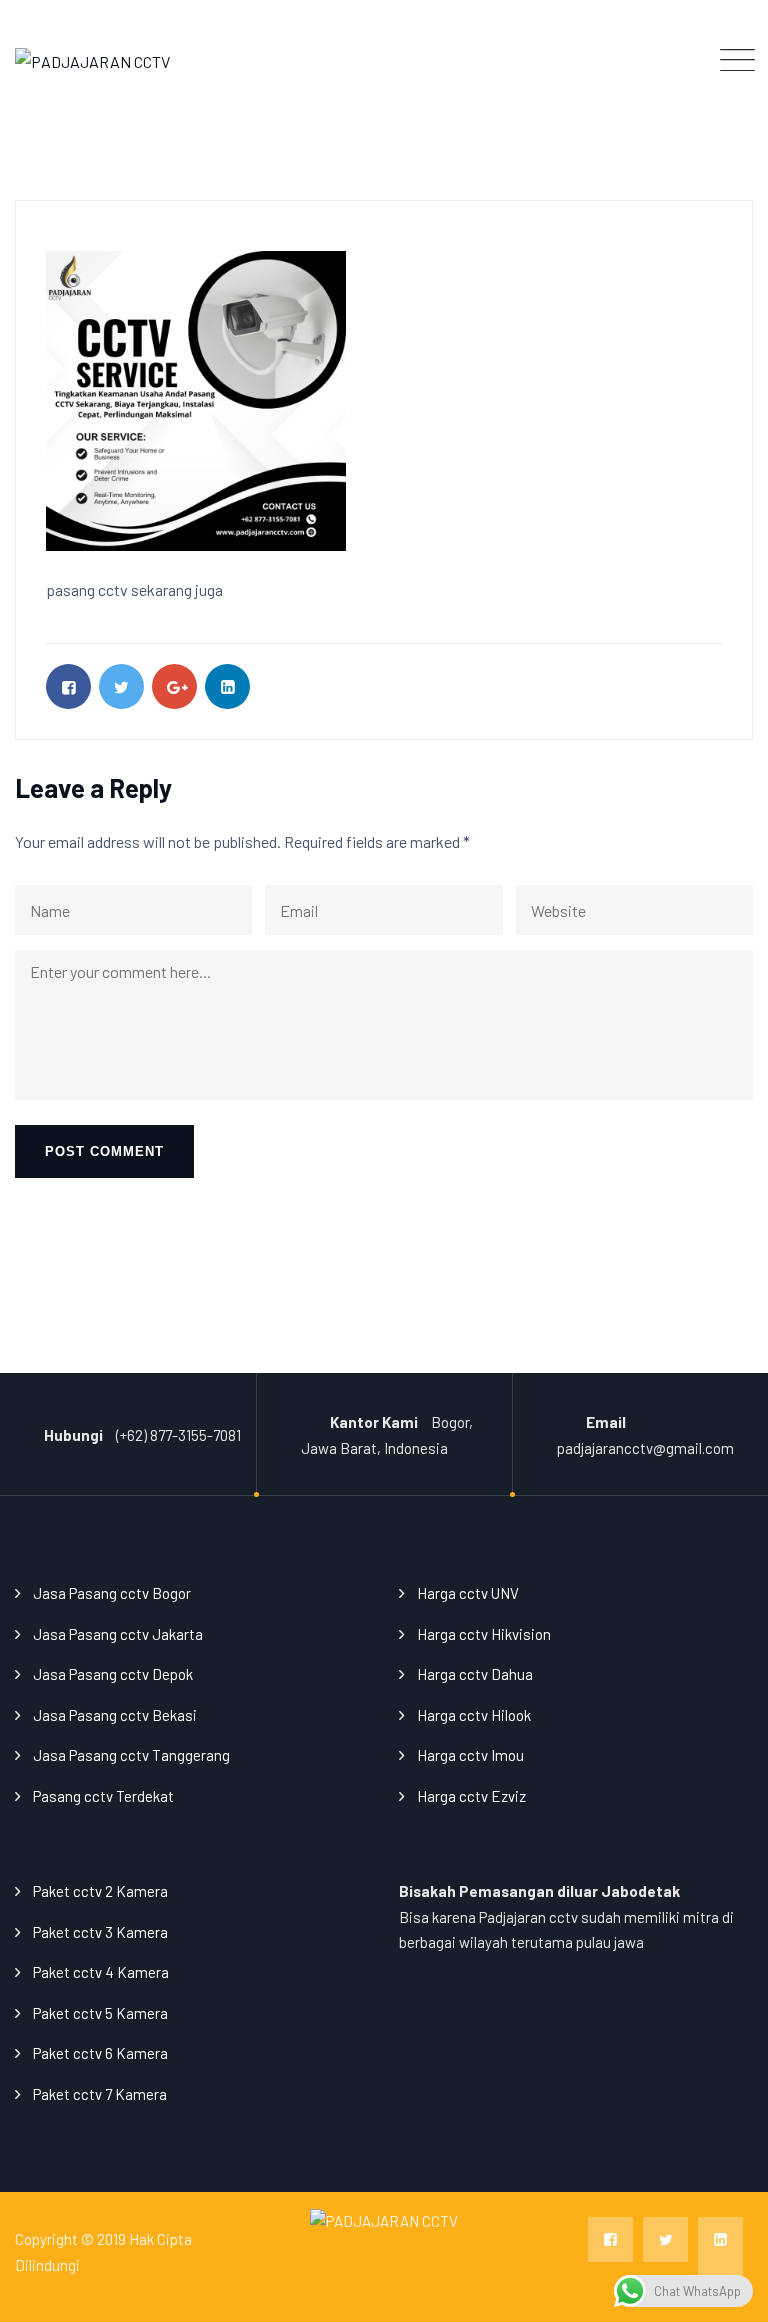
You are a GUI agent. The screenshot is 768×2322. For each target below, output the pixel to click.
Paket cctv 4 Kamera (101, 1972)
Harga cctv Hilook (474, 1715)
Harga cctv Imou (470, 1755)
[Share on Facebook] (68, 686)
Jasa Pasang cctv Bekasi (115, 1715)
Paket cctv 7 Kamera (100, 2094)
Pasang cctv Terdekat (103, 1796)
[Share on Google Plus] (174, 686)
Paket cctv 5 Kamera (100, 2013)
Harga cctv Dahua (475, 1674)
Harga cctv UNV (468, 1593)
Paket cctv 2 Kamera (100, 1891)
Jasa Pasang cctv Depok (113, 1674)
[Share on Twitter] (121, 686)
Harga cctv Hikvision (484, 1634)
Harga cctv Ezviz (471, 1796)
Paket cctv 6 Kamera (100, 2053)
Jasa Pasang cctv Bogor (112, 1593)
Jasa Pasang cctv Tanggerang (131, 1755)
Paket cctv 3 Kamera (100, 1932)
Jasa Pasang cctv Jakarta (118, 1634)
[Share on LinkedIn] (227, 686)
